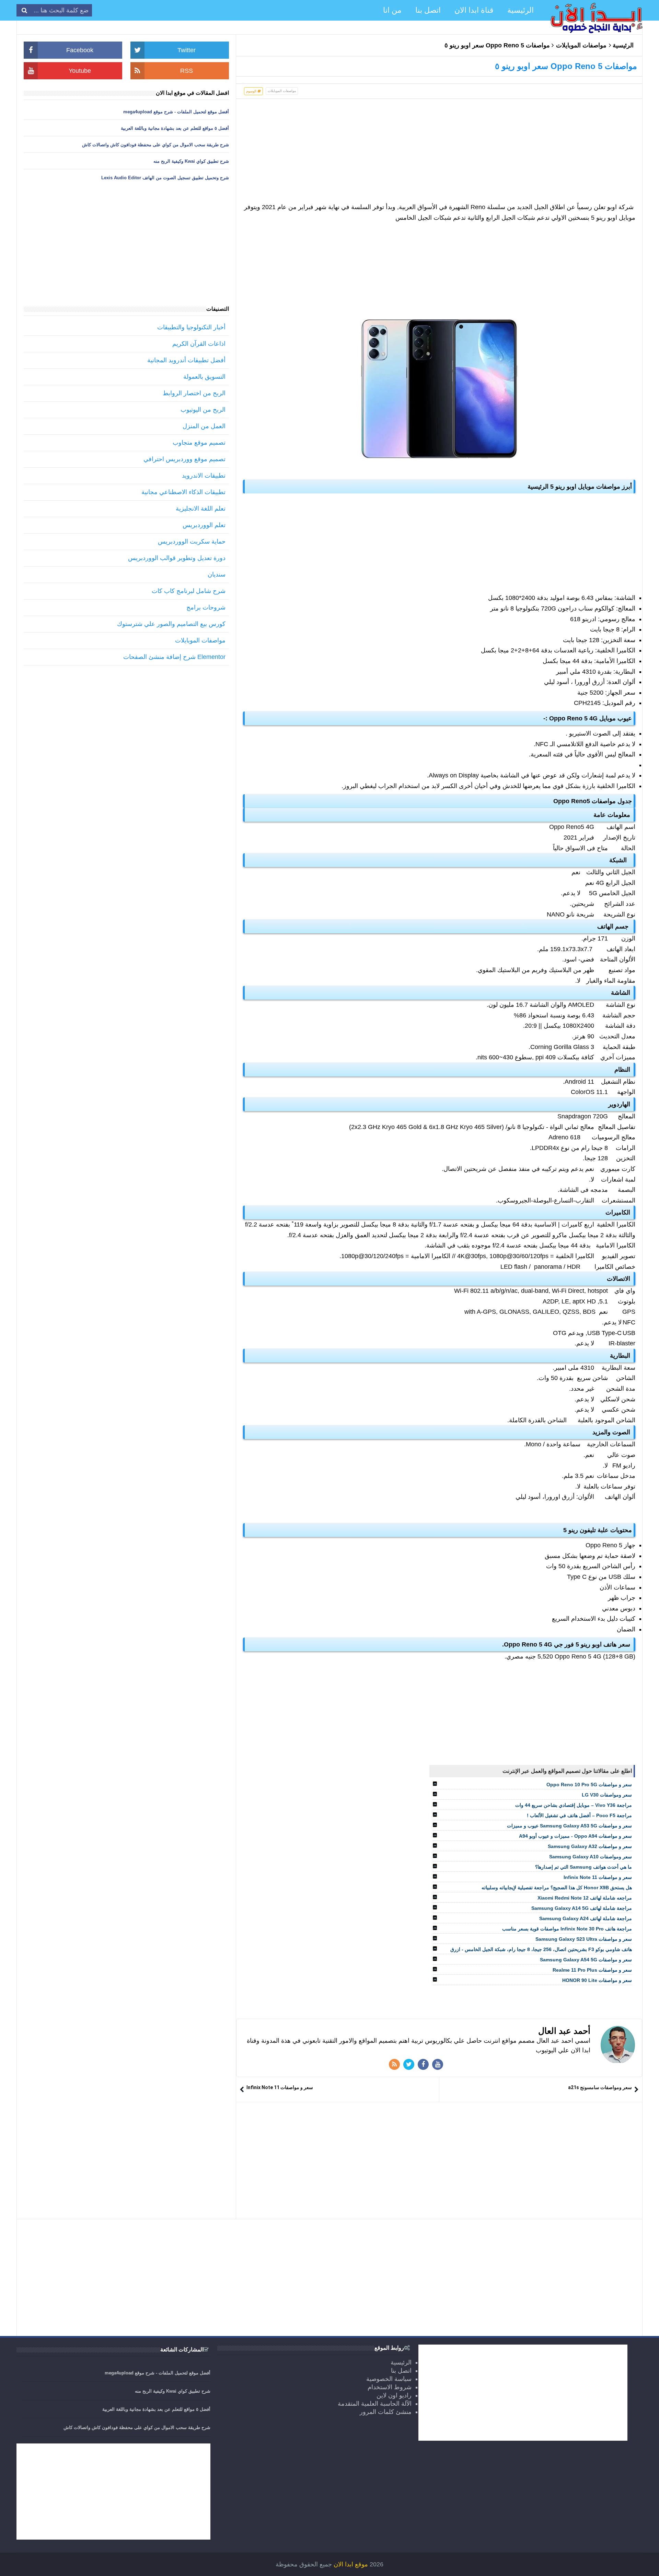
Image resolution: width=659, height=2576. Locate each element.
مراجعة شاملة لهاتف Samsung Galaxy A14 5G (582, 1908)
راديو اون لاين (394, 2395)
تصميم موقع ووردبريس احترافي (184, 459)
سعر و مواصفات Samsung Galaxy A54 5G (586, 1960)
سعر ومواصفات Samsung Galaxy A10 (591, 1857)
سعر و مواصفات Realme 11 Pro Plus (592, 1970)
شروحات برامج (206, 607)
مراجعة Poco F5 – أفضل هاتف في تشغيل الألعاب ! (579, 1815)
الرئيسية (623, 45)
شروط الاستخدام (390, 2387)
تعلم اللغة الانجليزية (201, 509)
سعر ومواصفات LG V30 (607, 1795)
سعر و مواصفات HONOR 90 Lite (597, 1980)
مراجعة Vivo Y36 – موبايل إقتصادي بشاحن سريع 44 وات (574, 1805)
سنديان (217, 574)
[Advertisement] (439, 154)
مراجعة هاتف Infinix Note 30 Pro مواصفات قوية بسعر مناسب (567, 1929)
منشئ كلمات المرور (386, 2412)
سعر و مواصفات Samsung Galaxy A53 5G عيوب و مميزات (569, 1826)
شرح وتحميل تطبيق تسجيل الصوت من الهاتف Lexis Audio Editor (165, 178)
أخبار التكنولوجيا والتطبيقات (191, 327)
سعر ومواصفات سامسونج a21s (600, 2087)
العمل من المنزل (204, 426)
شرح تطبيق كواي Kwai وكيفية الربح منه (191, 161)
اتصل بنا (401, 2371)
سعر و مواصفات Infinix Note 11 (598, 1877)
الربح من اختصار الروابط (194, 393)
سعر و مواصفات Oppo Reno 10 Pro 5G (589, 1785)
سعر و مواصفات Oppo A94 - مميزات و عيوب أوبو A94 (575, 1836)
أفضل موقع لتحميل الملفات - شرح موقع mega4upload (176, 112)
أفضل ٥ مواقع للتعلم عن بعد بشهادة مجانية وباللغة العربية (175, 128)
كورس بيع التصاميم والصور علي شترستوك (171, 624)
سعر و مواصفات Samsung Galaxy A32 (590, 1846)
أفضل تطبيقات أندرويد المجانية (186, 360)
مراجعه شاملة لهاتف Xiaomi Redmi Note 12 (585, 1898)
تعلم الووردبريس (204, 525)
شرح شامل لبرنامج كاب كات (189, 591)
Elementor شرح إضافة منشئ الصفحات (174, 657)
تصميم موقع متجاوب (199, 443)
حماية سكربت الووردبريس (192, 542)
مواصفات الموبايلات (581, 45)
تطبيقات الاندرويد (204, 476)
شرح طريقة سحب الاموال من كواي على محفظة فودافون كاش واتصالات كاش (155, 145)
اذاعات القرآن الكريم (199, 344)
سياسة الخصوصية (389, 2379)
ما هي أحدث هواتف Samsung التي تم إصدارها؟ (583, 1867)
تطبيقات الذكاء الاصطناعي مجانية (183, 492)
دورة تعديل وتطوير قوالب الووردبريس (177, 558)
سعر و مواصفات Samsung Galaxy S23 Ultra (584, 1939)
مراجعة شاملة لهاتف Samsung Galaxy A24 (586, 1918)
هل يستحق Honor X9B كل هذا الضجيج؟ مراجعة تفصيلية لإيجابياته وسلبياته (557, 1888)
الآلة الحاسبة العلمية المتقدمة (375, 2404)
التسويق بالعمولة (204, 377)
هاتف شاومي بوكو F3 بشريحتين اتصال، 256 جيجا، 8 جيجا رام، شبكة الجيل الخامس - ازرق (541, 1949)
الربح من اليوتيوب (203, 410)
